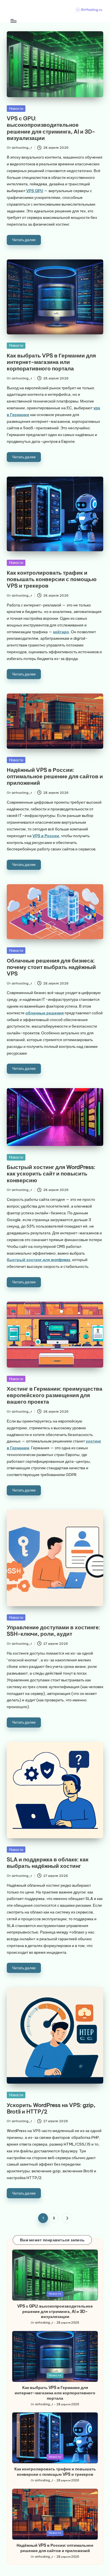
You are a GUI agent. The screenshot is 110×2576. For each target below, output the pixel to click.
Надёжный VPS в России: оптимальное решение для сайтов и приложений (55, 776)
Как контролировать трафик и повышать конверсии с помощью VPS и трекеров (52, 579)
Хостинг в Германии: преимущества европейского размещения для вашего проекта (55, 1395)
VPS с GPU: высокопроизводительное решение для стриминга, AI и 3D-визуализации (51, 128)
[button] (67, 2218)
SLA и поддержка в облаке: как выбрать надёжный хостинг (48, 1863)
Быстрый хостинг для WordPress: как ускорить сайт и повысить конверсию (51, 1173)
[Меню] (13, 21)
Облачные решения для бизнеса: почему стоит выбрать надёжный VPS (51, 967)
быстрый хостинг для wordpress (38, 1260)
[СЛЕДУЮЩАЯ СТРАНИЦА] (67, 2218)
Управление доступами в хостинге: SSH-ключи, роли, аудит (53, 1631)
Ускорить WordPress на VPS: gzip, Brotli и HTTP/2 (51, 2108)
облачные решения (45, 1013)
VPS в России (46, 836)
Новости (16, 108)
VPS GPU (35, 191)
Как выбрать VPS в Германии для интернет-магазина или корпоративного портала (51, 362)
